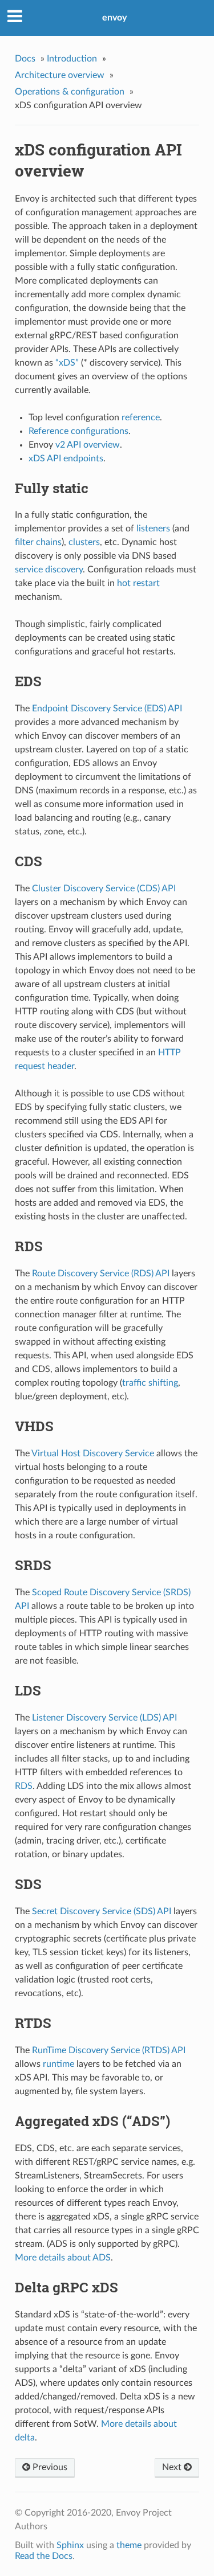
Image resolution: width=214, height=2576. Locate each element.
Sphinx (70, 2545)
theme (129, 2545)
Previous (49, 2467)
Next (173, 2467)
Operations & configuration (70, 92)
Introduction (72, 59)
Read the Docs (44, 2556)
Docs (25, 59)
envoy (114, 18)
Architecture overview (60, 75)
